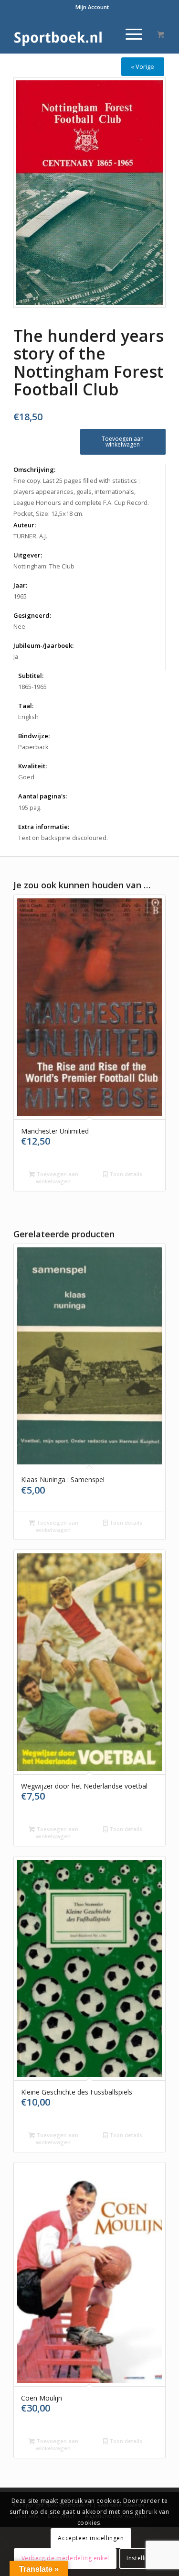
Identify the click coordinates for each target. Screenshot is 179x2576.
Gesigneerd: (32, 615)
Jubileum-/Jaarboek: (43, 645)
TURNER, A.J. (30, 536)
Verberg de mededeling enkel (65, 2558)
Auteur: (25, 525)
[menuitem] (92, 7)
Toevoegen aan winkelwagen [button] (57, 1178)
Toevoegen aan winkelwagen (123, 442)
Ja (16, 656)
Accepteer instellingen (91, 2538)
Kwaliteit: (32, 766)
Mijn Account (92, 7)
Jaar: (20, 585)
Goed (26, 777)
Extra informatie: (44, 827)
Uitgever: (28, 555)
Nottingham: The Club (44, 566)
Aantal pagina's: (42, 796)
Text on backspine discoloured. (63, 838)
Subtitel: (31, 676)
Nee (19, 626)
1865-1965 (32, 687)
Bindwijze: (34, 736)
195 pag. (30, 808)
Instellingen (143, 2558)
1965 (20, 596)
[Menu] (129, 34)
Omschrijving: (34, 469)
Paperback (33, 747)
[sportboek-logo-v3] (74, 34)
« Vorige (142, 66)
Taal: (26, 706)
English (28, 717)
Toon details (125, 1174)
